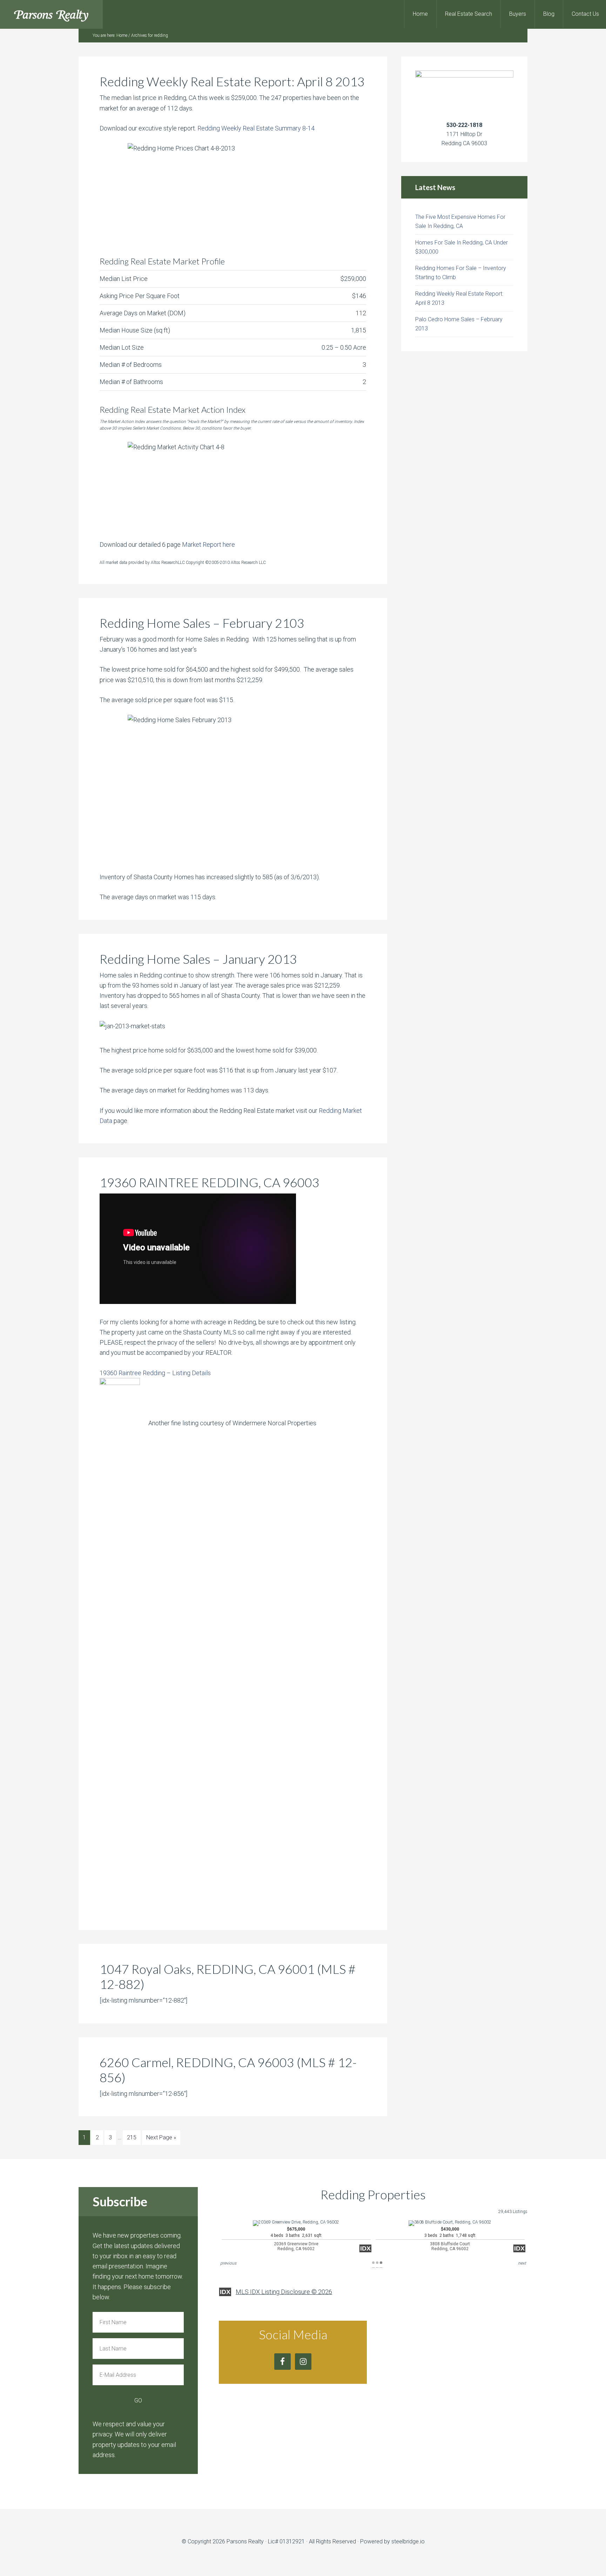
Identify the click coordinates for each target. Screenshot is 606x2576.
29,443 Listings (513, 2212)
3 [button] (381, 2263)
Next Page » (161, 2137)
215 (132, 2137)
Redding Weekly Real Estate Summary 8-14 (256, 128)
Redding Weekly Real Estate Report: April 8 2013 (232, 81)
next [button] (522, 2263)
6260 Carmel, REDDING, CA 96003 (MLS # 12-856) (228, 2070)
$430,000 (450, 2239)
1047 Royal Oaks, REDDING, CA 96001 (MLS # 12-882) (228, 1976)
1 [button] (373, 2263)
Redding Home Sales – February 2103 (202, 623)
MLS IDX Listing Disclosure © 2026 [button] (284, 2292)
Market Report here (208, 544)
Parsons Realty (51, 14)
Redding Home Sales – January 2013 (198, 959)
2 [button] (377, 2263)
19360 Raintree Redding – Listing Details (155, 1373)
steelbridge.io (408, 2541)
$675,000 (296, 2239)
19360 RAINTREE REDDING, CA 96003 (210, 1182)
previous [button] (228, 2263)
